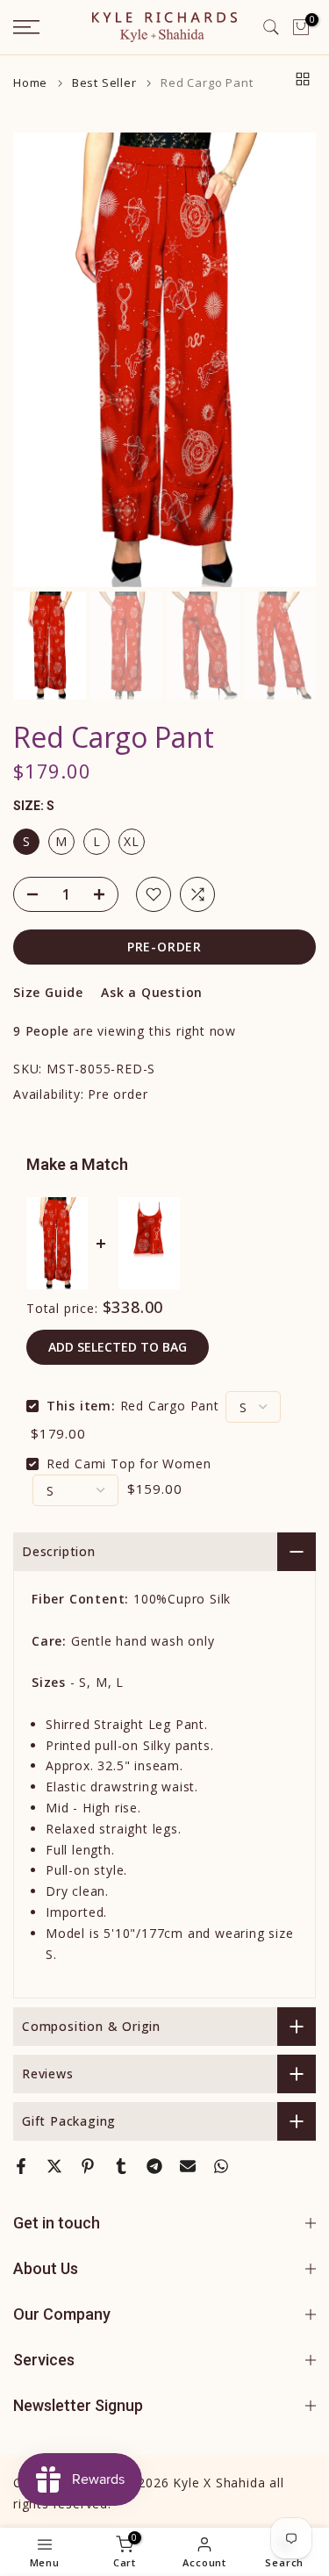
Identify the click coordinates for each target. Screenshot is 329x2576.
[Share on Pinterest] (88, 2166)
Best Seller (104, 83)
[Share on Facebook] (21, 2166)
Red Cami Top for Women (129, 1464)
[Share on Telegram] (154, 2166)
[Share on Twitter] (54, 2166)
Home (30, 83)
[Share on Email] (188, 2166)
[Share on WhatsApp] (221, 2166)
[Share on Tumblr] (121, 2166)
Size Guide (48, 992)
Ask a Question (152, 992)
